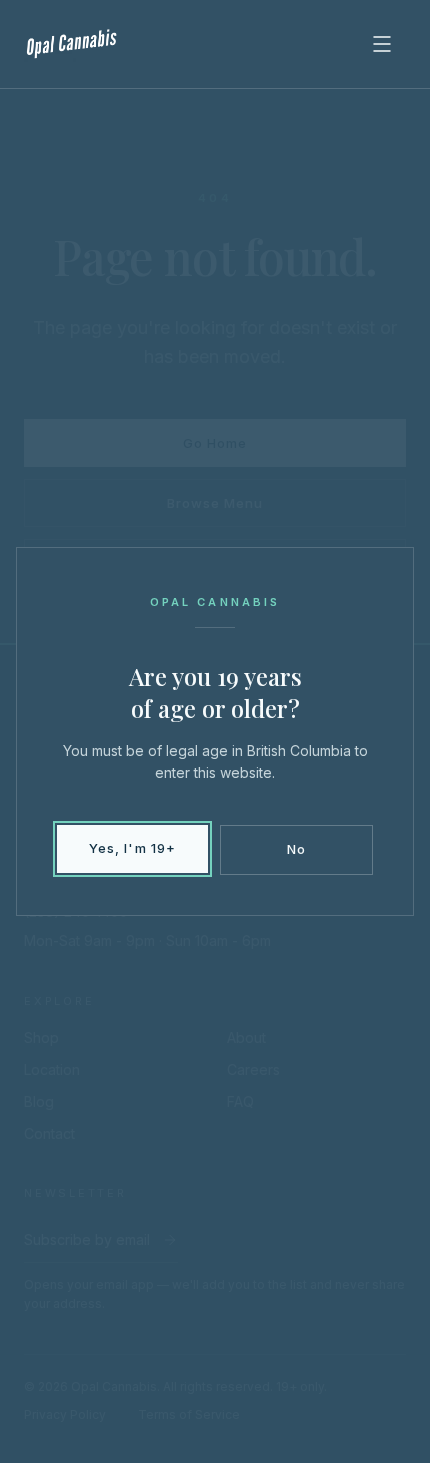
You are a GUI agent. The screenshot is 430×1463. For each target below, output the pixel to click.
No (296, 849)
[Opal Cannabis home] (72, 44)
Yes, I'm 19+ (132, 848)
